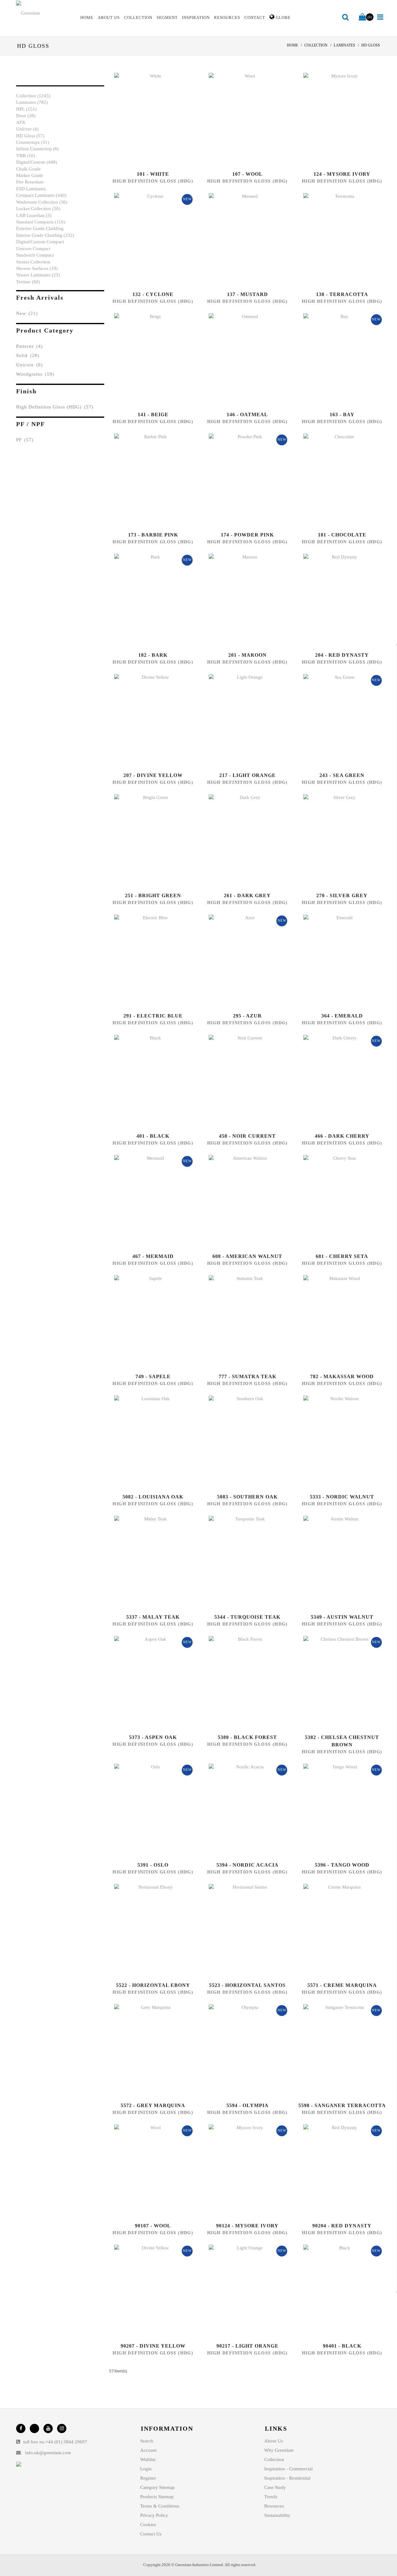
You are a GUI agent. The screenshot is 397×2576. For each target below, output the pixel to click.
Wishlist (148, 2459)
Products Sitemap (157, 2497)
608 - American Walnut (247, 1256)
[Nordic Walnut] (335, 1442)
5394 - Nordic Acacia (248, 1865)
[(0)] (362, 17)
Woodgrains (35, 374)
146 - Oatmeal (247, 415)
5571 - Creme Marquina (342, 1985)
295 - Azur (247, 1016)
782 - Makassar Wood (342, 1376)
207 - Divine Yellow (153, 775)
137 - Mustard (248, 294)
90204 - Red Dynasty (342, 2226)
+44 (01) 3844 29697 (66, 2442)
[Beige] (146, 360)
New (27, 313)
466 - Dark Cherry (342, 1136)
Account (148, 2450)
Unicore (29, 365)
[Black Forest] (241, 1683)
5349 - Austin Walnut (342, 1617)
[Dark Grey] (241, 841)
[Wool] (241, 119)
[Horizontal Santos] (241, 1930)
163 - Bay (342, 415)
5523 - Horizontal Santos (247, 1985)
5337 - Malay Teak (153, 1617)
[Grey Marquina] (146, 2051)
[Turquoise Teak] (241, 1562)
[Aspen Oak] (146, 1683)
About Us (274, 2441)
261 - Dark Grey (247, 895)
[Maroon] (241, 600)
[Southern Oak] (241, 1442)
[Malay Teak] (146, 1562)
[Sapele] (146, 1322)
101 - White (153, 174)
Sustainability (277, 2515)
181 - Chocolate (342, 535)
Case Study (275, 2487)
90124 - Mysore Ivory (247, 2226)
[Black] (146, 1081)
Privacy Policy (154, 2515)
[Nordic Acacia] (241, 1810)
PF (25, 440)
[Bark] (146, 600)
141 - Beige (153, 415)
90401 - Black (342, 2346)
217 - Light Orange (248, 775)
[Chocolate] (335, 480)
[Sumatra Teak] (241, 1322)
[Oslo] (146, 1810)
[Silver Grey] (335, 841)
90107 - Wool (153, 2226)
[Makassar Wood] (335, 1322)
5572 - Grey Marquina (153, 2105)
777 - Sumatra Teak (248, 1376)
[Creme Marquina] (335, 1930)
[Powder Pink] (241, 480)
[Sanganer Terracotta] (335, 2051)
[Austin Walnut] (335, 1562)
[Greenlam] (45, 13)
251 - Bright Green (153, 895)
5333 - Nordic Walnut (342, 1497)
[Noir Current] (241, 1081)
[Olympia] (241, 2051)
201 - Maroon (248, 655)
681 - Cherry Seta (342, 1256)
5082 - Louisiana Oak (153, 1497)
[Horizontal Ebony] (146, 1930)
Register (148, 2478)
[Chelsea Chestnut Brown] (335, 1683)
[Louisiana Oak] (146, 1442)
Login (146, 2469)
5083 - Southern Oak (247, 1497)
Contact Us (151, 2534)
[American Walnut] (241, 1202)
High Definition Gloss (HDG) (55, 407)
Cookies (148, 2525)
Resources (274, 2506)
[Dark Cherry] (335, 1081)
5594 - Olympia (248, 2105)
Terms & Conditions (160, 2506)
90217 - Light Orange (248, 2346)
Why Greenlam (279, 2450)
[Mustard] (241, 240)
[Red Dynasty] (335, 600)
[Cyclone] (146, 240)
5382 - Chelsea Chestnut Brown (342, 1741)
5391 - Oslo (153, 1865)
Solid (28, 355)
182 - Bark (153, 655)
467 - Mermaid (153, 1256)
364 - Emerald (342, 1016)
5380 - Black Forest (247, 1737)
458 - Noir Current (247, 1136)
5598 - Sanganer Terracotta (342, 2105)
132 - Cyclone (153, 294)
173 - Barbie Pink (153, 535)
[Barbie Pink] (146, 480)
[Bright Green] (146, 841)
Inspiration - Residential (287, 2478)
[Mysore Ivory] (335, 119)
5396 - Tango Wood (342, 1865)
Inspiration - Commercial (288, 2469)
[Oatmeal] (241, 360)
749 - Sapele (153, 1376)
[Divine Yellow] (146, 721)
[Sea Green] (335, 721)
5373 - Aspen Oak (153, 1737)
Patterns (29, 346)
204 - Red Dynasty (342, 655)
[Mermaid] (146, 1202)
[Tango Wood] (335, 1810)
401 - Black (153, 1136)
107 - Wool (248, 174)
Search (147, 2441)
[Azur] (241, 961)
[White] (146, 119)
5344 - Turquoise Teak (247, 1617)
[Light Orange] (241, 721)
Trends (271, 2497)
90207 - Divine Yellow (153, 2346)
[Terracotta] (335, 240)
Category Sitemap (157, 2487)
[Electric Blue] (146, 961)
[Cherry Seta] (335, 1202)
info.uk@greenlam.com (48, 2453)
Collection (274, 2459)
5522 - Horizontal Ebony (153, 1985)
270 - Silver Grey (342, 895)
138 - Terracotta (342, 294)
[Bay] (335, 360)
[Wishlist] (160, 119)
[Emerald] (335, 961)
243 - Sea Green (342, 775)
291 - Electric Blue (153, 1016)
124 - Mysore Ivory (342, 174)
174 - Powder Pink (247, 535)
